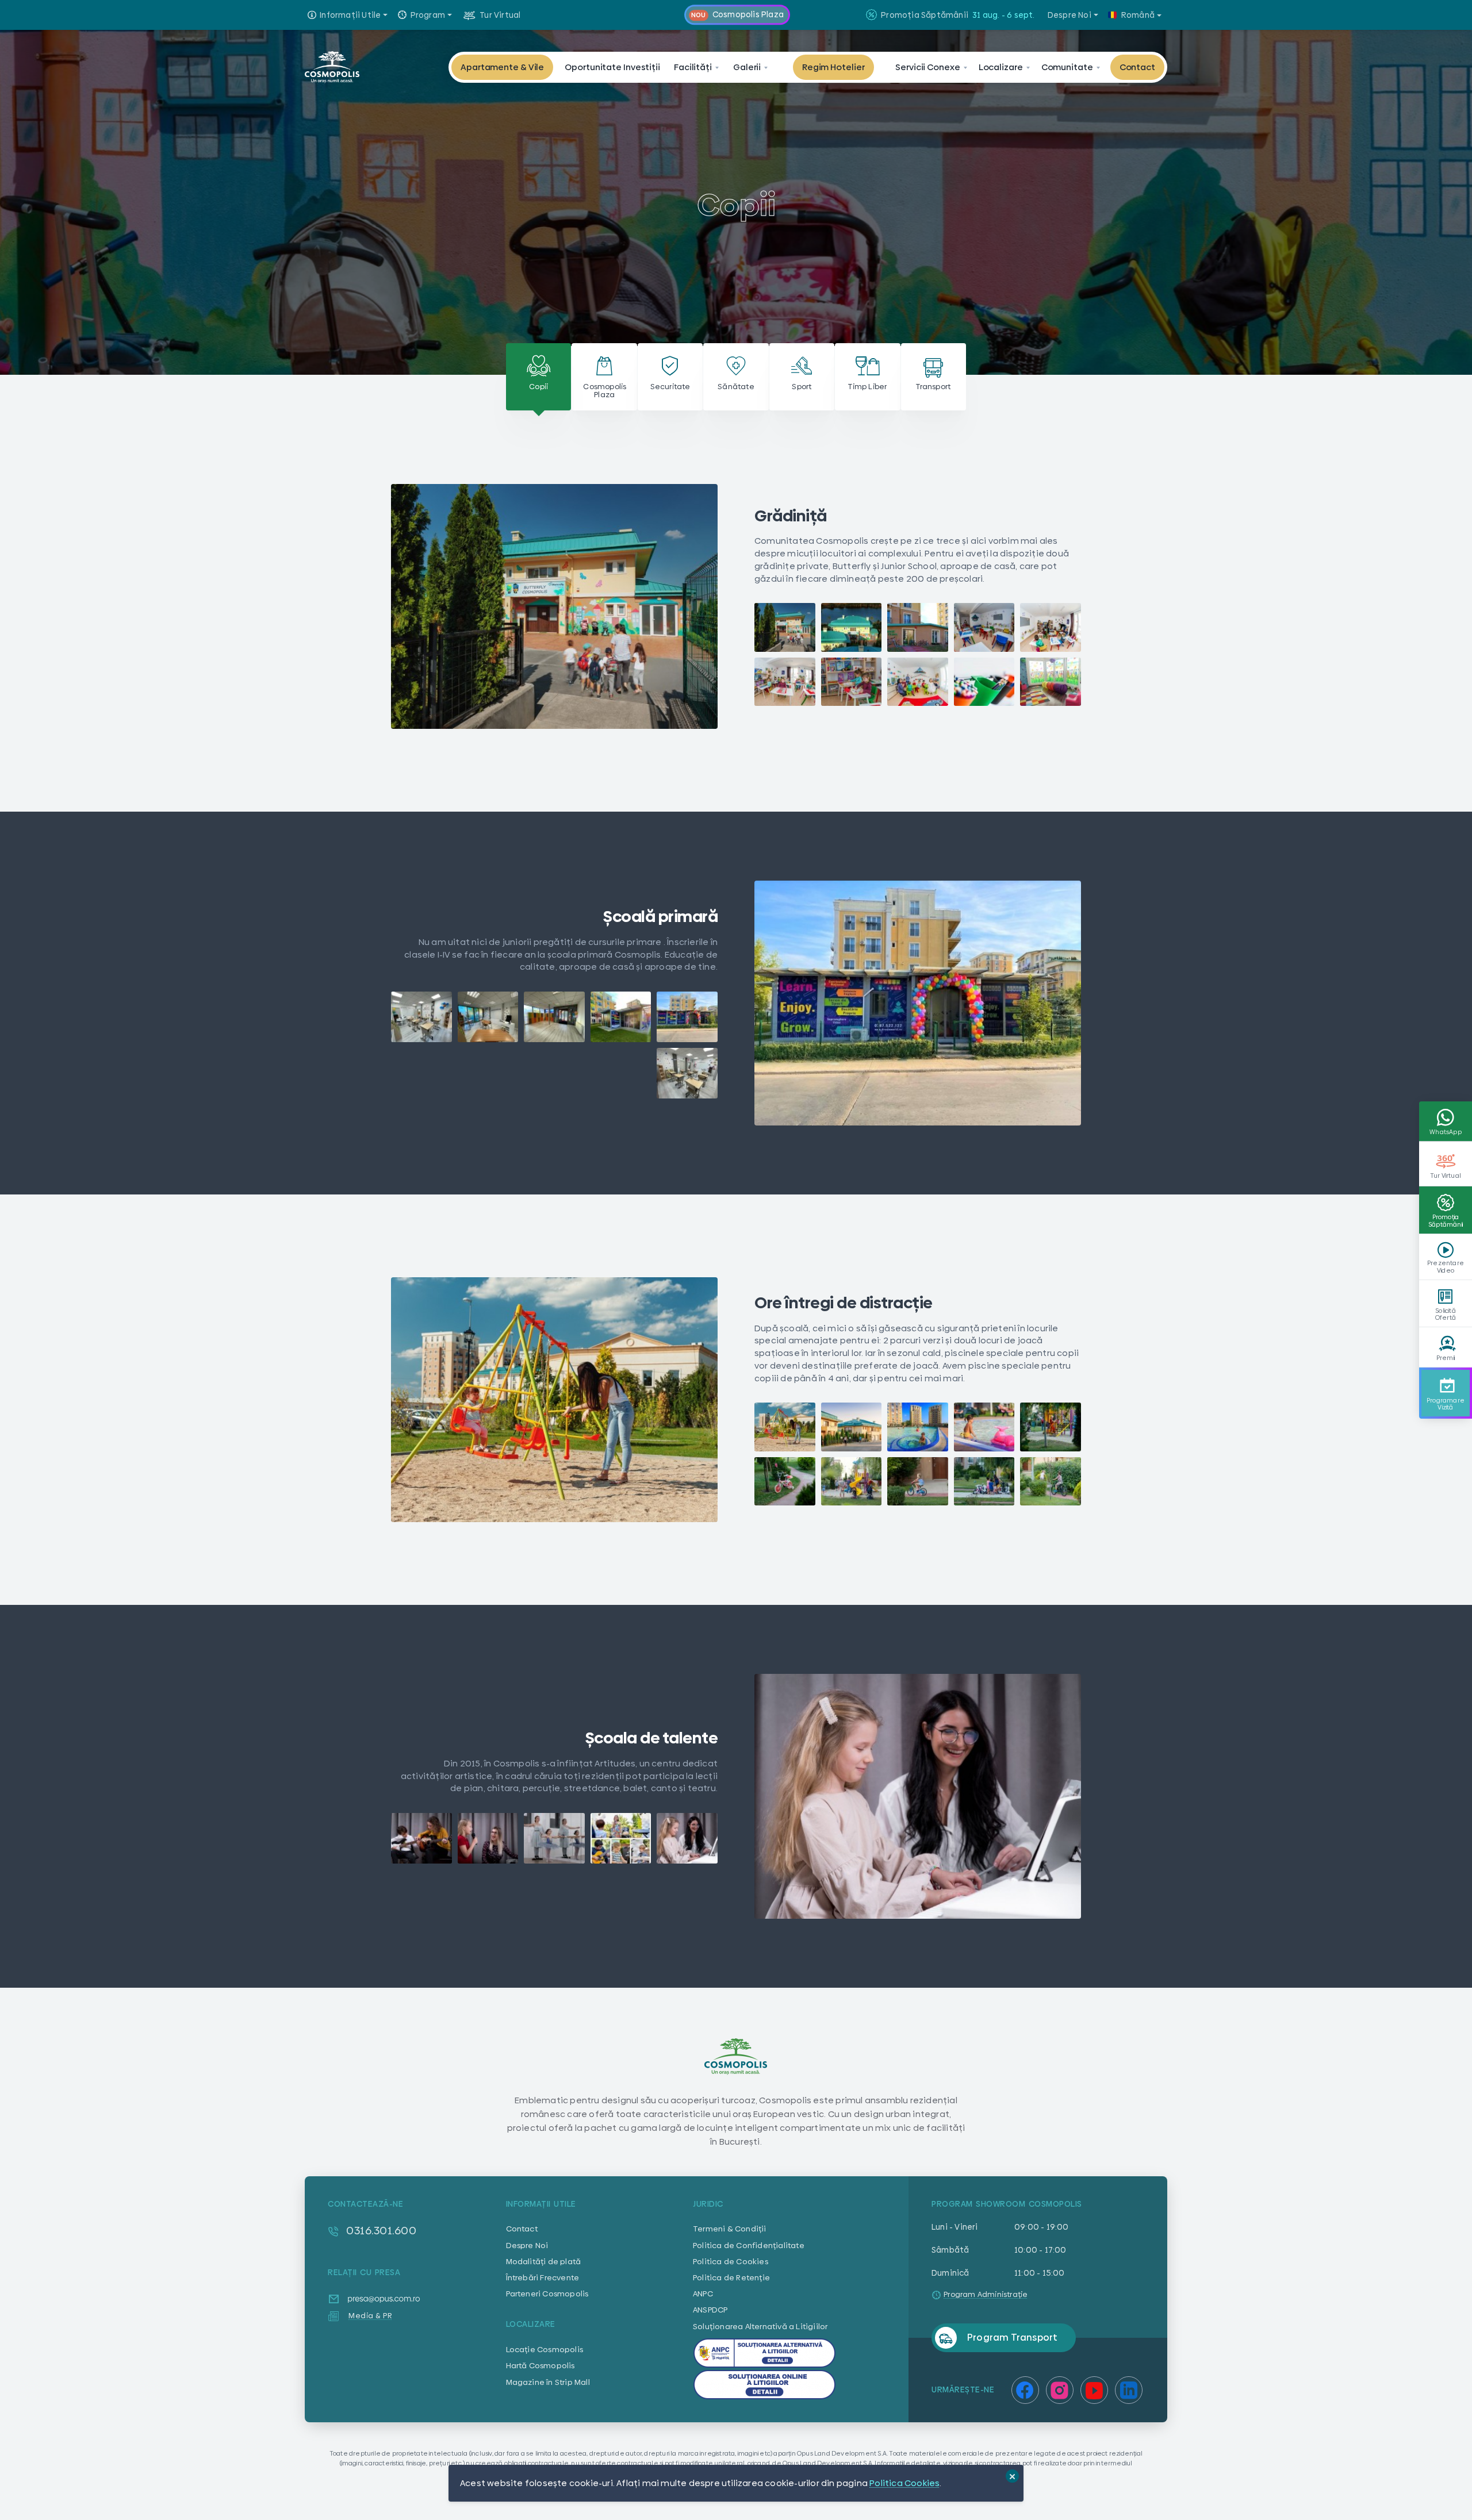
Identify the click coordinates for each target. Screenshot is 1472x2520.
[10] (1051, 1481)
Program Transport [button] (1012, 2337)
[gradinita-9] (984, 682)
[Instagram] (1060, 2390)
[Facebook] (1025, 2390)
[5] (421, 1017)
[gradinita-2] (852, 627)
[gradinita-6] (785, 682)
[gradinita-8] (918, 682)
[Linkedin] (1129, 2390)
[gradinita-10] (1051, 682)
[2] (621, 1017)
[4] (488, 1017)
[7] (852, 1481)
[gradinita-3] (918, 627)
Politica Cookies (904, 2483)
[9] (984, 1481)
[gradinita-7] (852, 682)
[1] (785, 627)
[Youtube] (1094, 2390)
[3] (554, 1017)
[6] (687, 1073)
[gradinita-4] (984, 627)
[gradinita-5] (1051, 627)
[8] (918, 1481)
